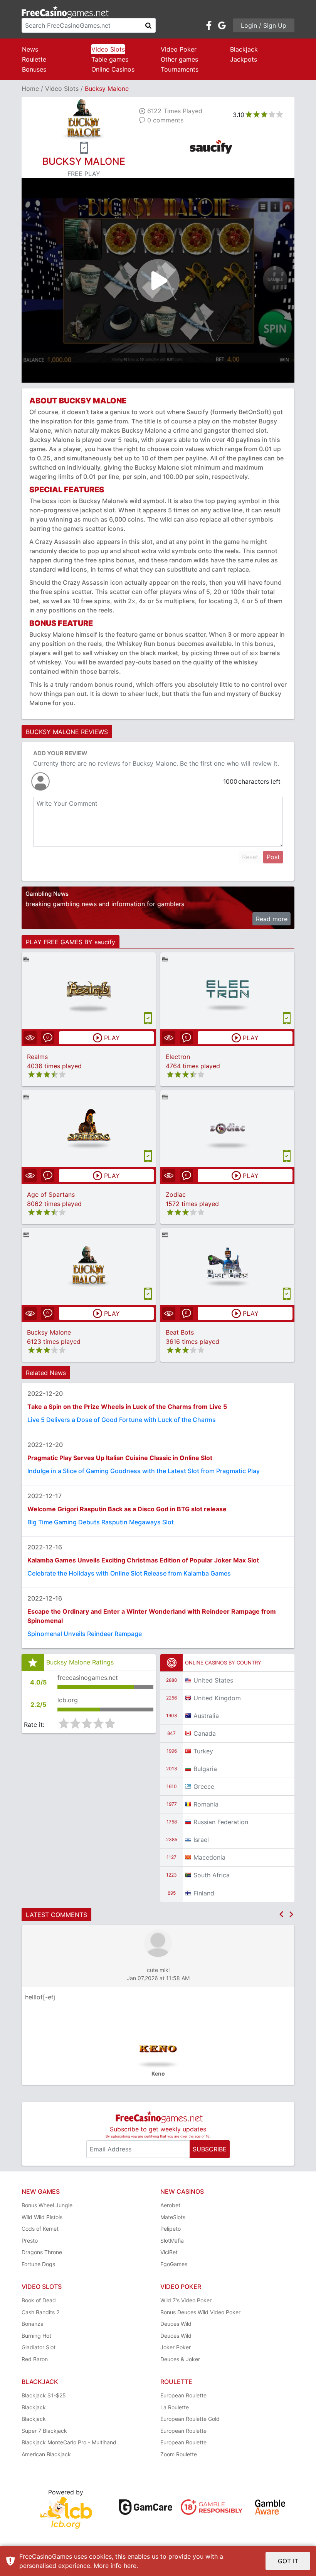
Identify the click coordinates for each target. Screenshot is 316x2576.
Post (273, 857)
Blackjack (244, 49)
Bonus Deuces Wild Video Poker (200, 2312)
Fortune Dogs (38, 2264)
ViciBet (169, 2252)
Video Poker (179, 49)
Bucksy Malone (49, 1332)
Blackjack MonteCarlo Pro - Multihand (69, 2442)
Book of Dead (39, 2300)
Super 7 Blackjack (44, 2431)
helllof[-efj (40, 1997)
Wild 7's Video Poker (186, 2300)
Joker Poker (176, 2347)
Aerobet (170, 2205)
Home (30, 89)
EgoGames (174, 2264)
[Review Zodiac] (228, 1128)
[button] (281, 1914)
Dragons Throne (42, 2252)
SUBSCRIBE (210, 2149)
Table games (110, 59)
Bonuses (34, 69)
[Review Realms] (89, 991)
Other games (179, 59)
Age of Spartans (51, 1194)
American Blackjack (46, 2454)
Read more (272, 919)
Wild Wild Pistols (42, 2217)
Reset (250, 857)
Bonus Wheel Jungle (47, 2205)
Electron (178, 1057)
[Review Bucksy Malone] (89, 1266)
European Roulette (183, 2395)
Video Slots (108, 49)
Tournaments (180, 69)
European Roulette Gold (190, 2419)
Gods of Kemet (40, 2229)
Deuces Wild (176, 2324)
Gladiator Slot (39, 2347)
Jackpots (244, 59)
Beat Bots (180, 1332)
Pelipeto (171, 2229)
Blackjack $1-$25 (44, 2395)
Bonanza (33, 2324)
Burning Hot (36, 2336)
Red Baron (35, 2359)
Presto (30, 2241)
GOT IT (288, 2561)
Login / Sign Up (264, 25)
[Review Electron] (228, 991)
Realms (37, 1057)
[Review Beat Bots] (228, 1266)
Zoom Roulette (179, 2454)
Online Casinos (113, 69)
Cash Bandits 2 (40, 2312)
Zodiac (176, 1194)
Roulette (34, 59)
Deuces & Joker (180, 2359)
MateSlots (173, 2217)
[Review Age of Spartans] (89, 1128)
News (30, 49)
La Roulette (175, 2407)
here (130, 2566)
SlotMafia (172, 2241)
